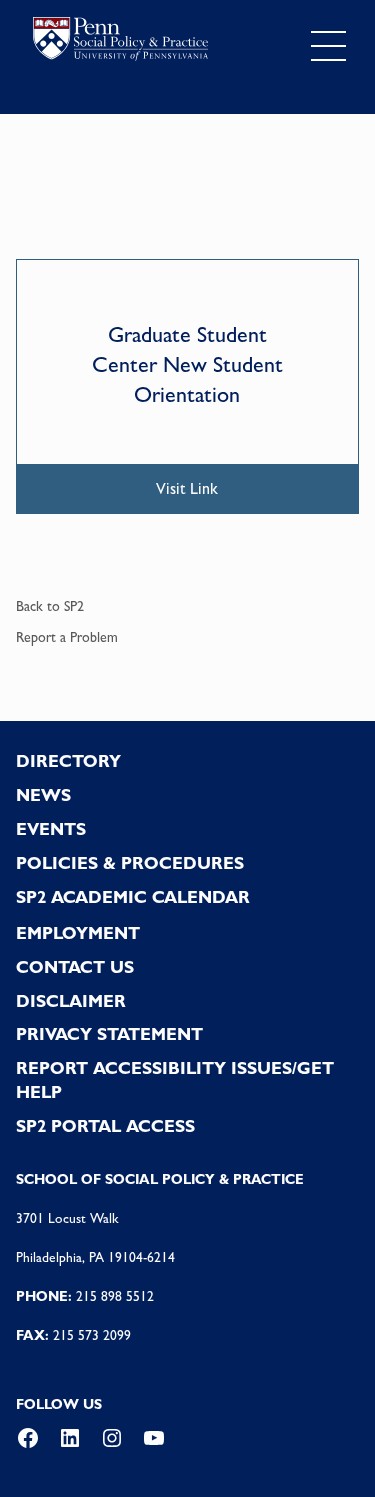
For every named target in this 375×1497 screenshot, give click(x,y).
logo (120, 42)
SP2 (74, 606)
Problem (94, 637)
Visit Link (187, 488)
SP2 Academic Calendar (133, 897)
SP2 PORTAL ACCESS (105, 1126)
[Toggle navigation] (328, 46)
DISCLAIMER (71, 1001)
